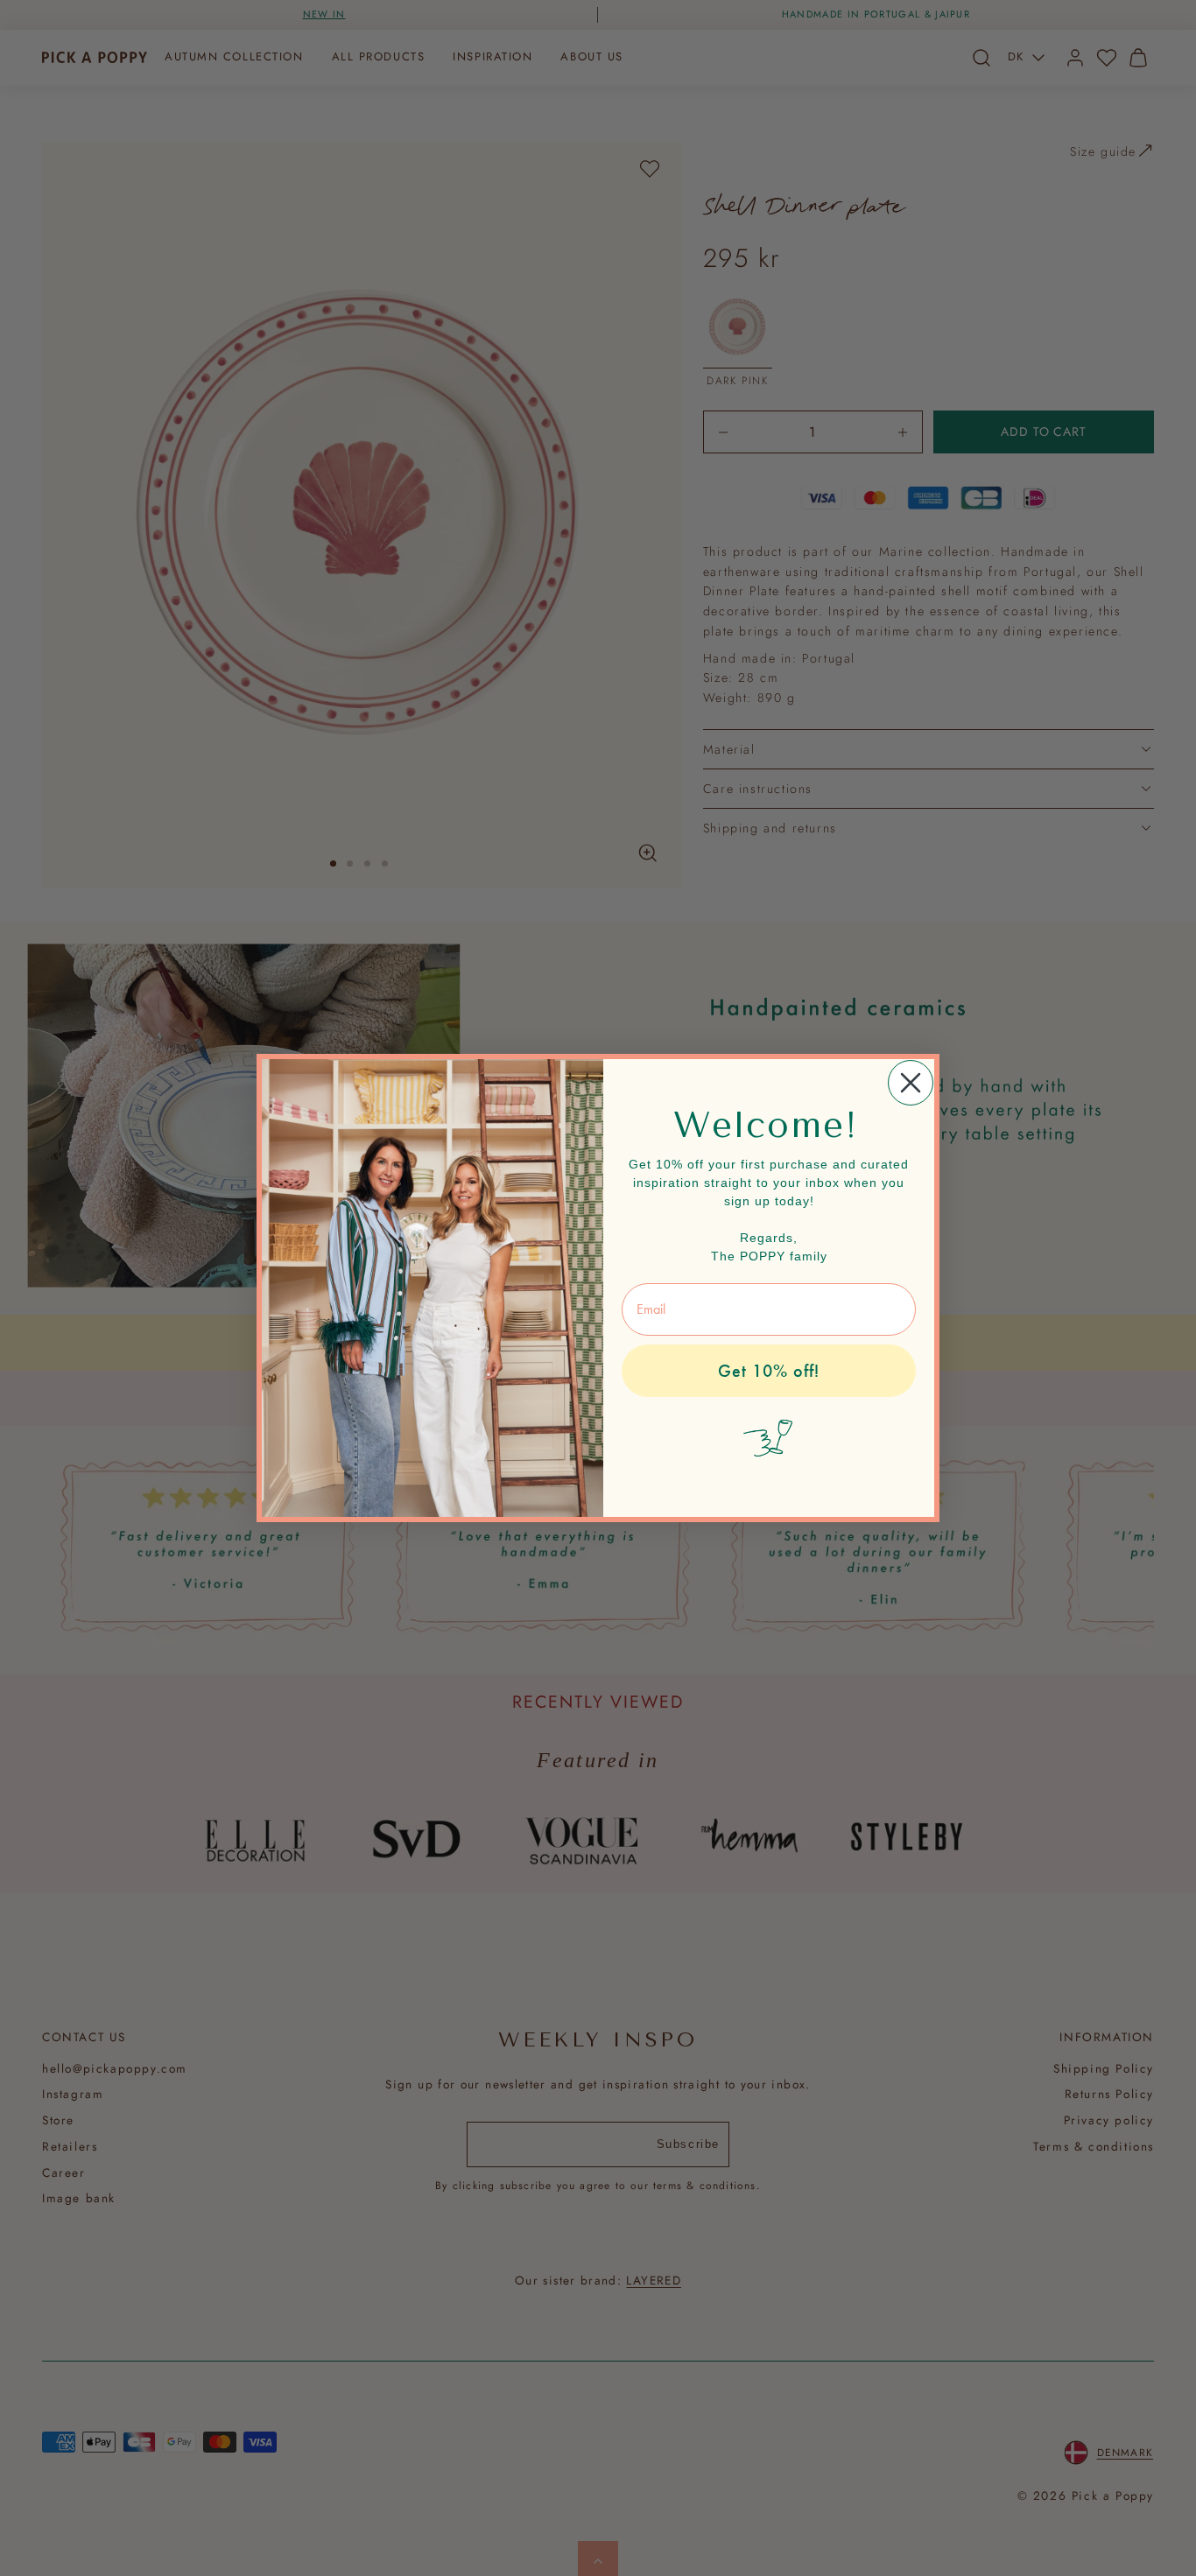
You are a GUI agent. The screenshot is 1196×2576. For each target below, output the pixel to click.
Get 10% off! (769, 1371)
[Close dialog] (911, 1083)
